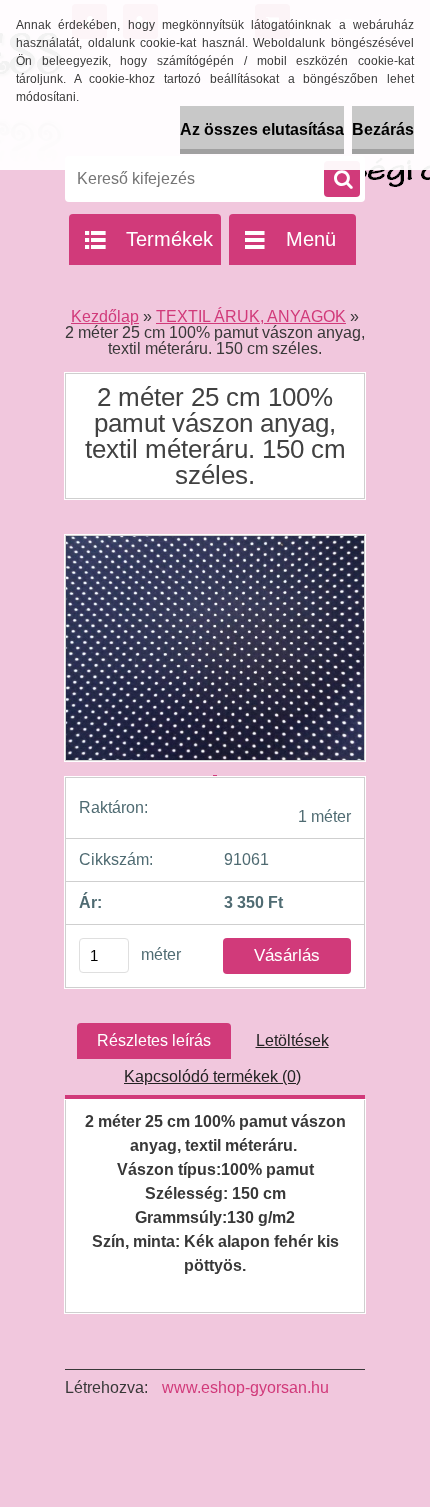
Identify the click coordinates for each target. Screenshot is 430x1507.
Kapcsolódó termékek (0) (212, 1076)
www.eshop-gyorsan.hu (245, 1387)
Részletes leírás (154, 1040)
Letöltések (292, 1040)
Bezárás (383, 129)
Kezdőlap (105, 316)
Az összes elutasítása (262, 129)
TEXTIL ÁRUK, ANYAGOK (251, 316)
